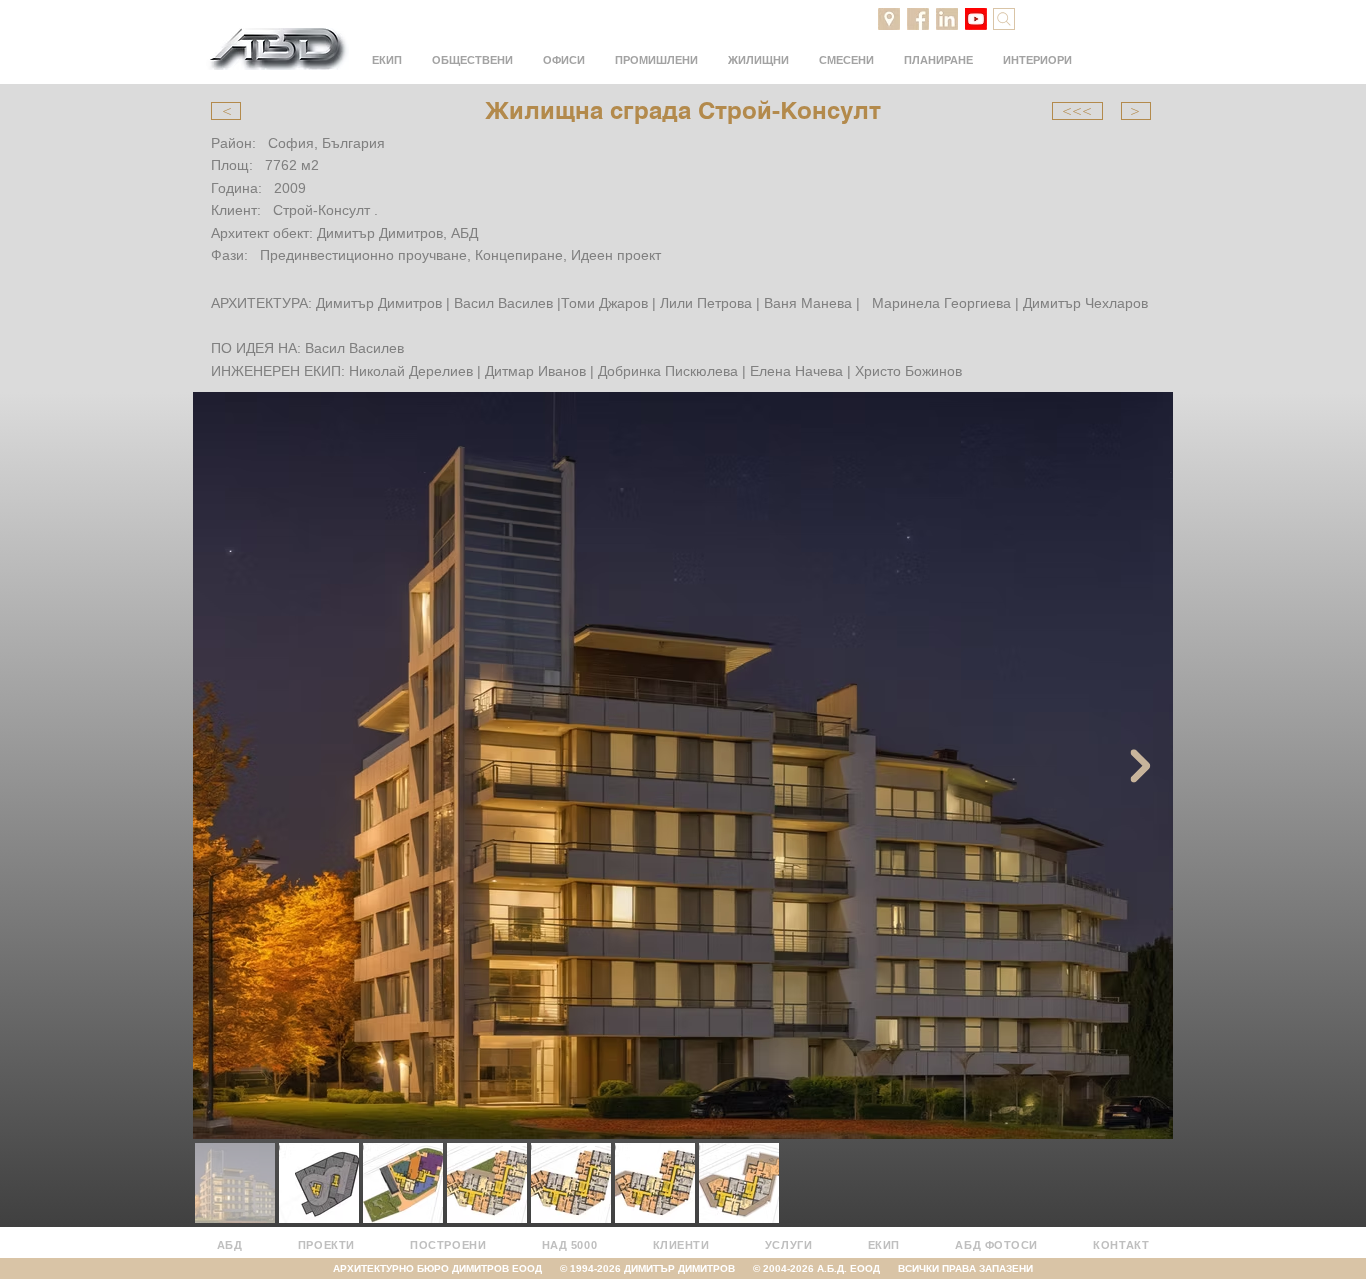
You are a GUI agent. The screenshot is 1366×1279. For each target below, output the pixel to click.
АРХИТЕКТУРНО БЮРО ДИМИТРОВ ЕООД (446, 1268)
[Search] (1004, 19)
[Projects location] (889, 19)
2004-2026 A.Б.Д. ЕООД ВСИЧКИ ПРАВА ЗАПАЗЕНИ (898, 1268)
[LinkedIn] (947, 19)
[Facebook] (918, 19)
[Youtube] (976, 19)
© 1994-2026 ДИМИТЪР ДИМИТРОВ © (661, 1268)
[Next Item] (1140, 766)
